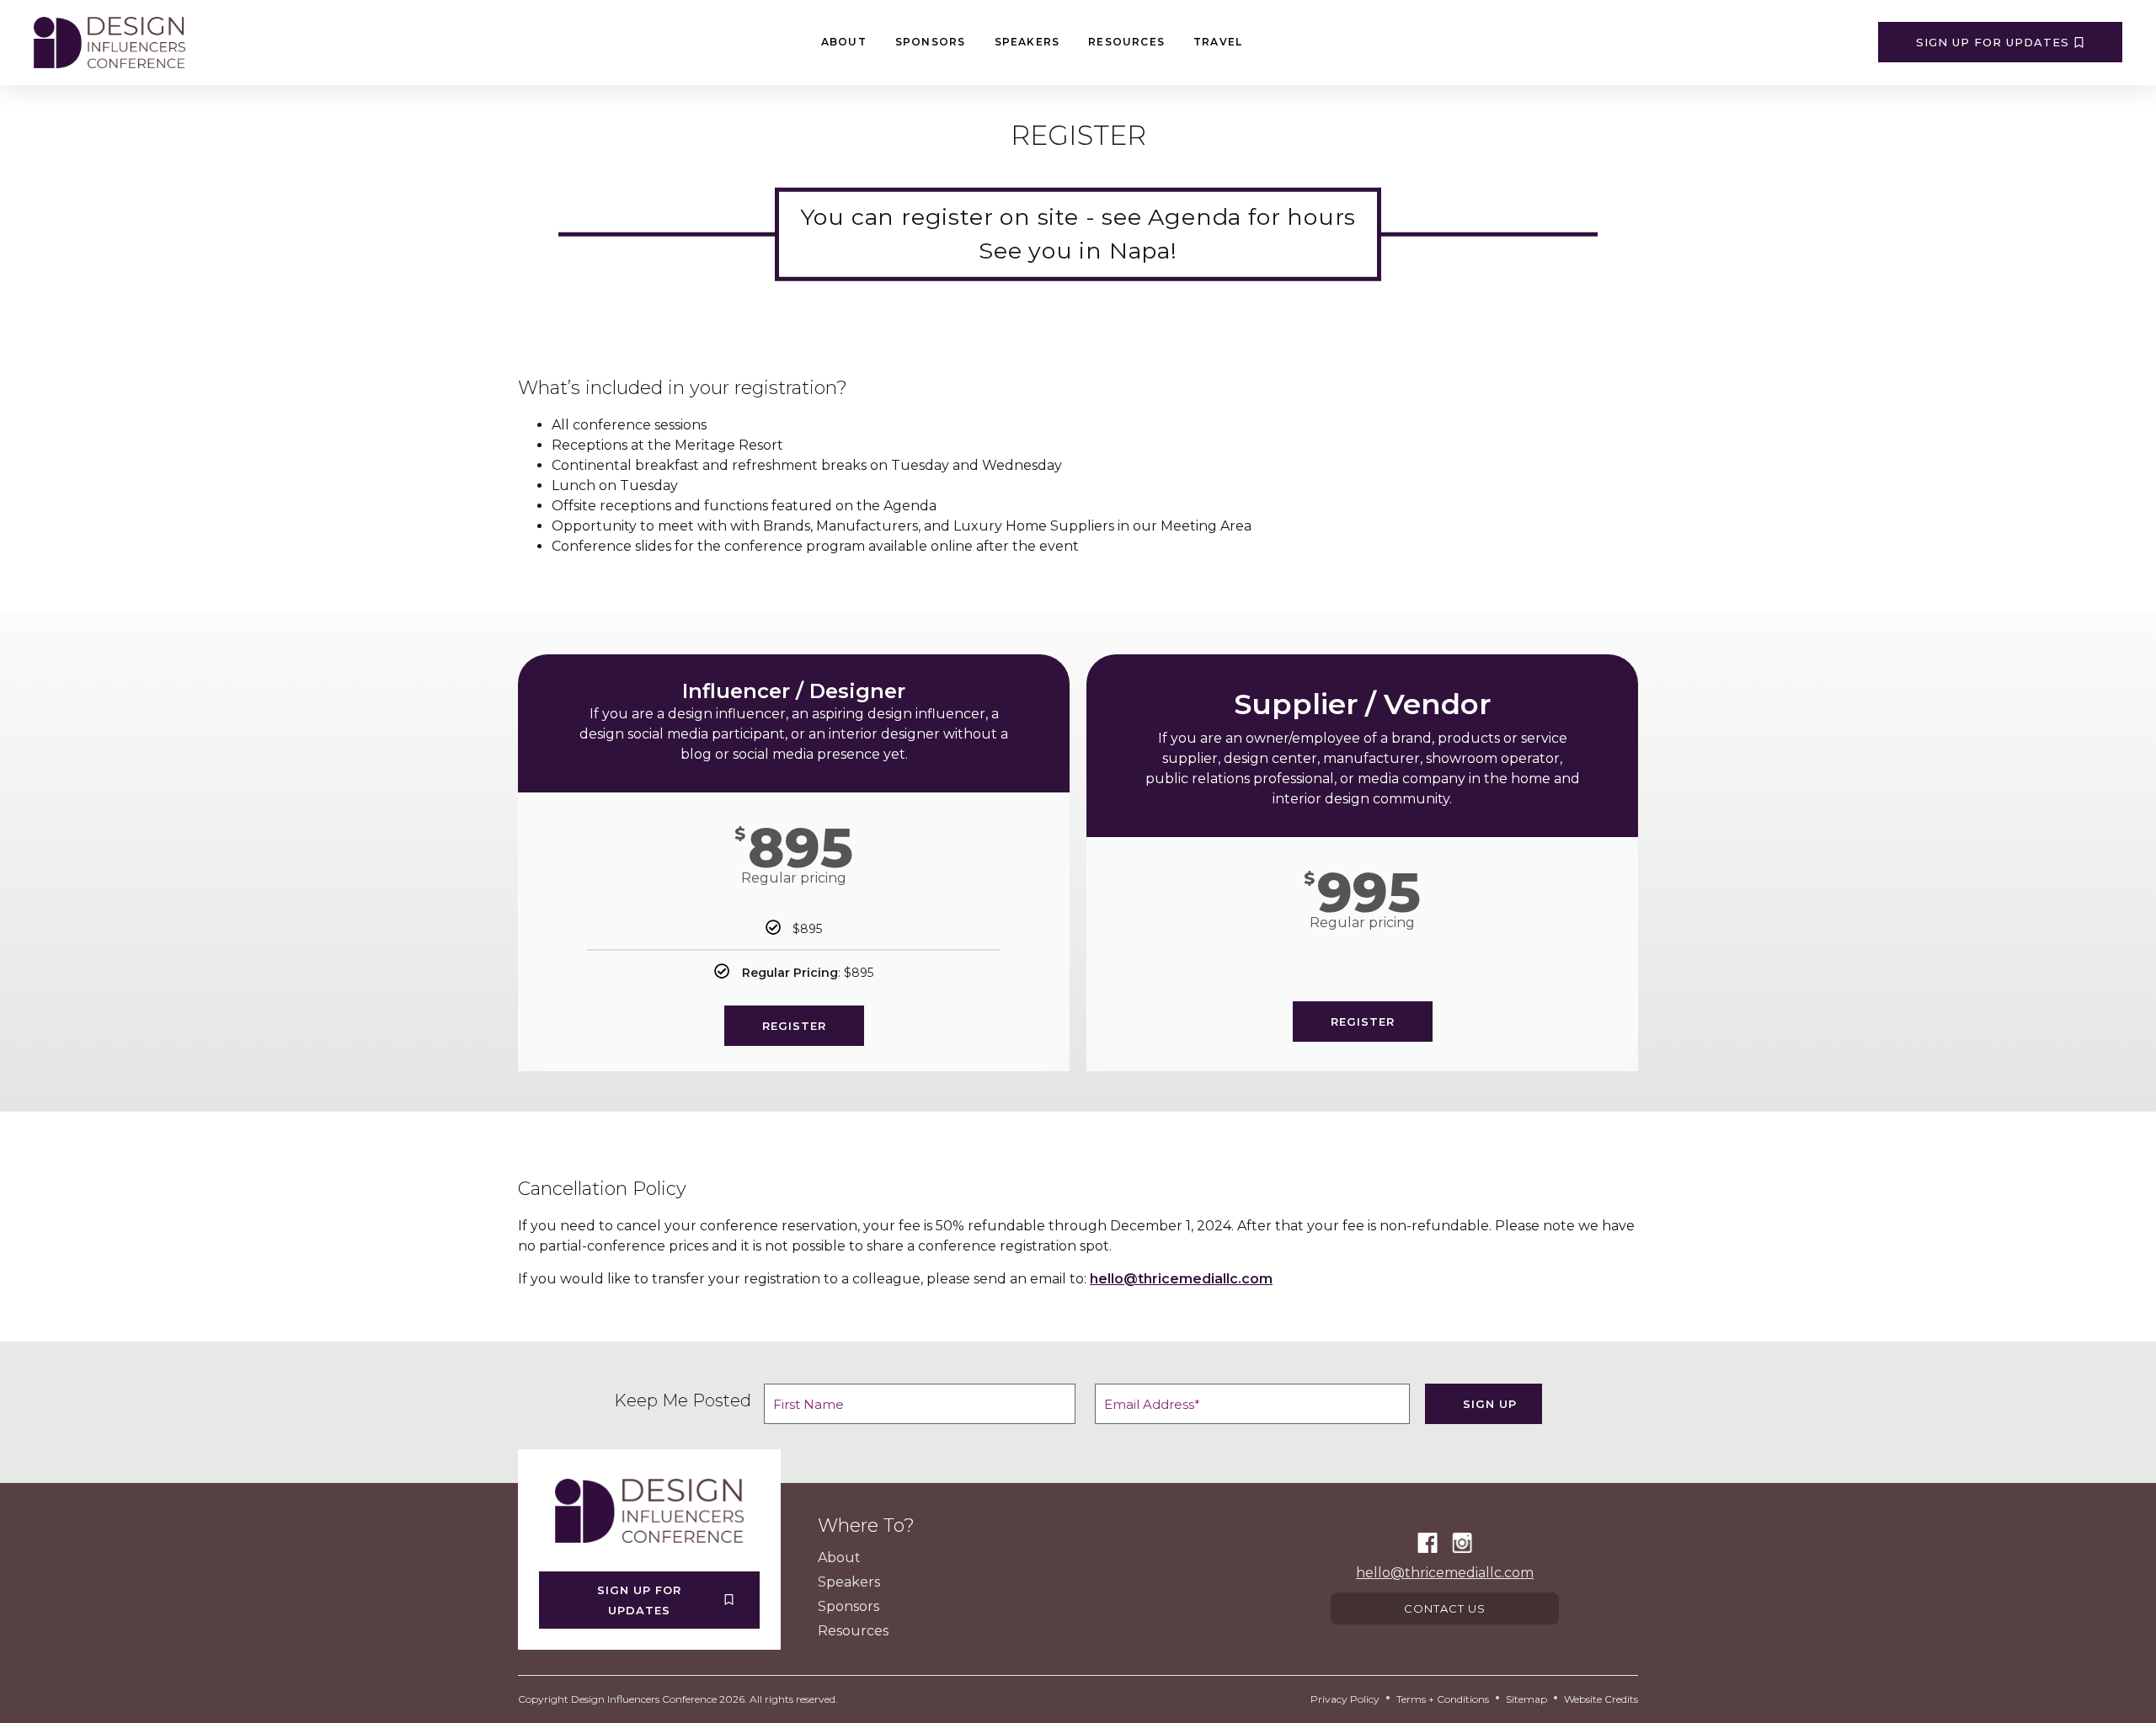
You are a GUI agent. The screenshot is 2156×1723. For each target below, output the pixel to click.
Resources (1126, 42)
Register (794, 1026)
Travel (1218, 42)
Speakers (1027, 42)
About (844, 42)
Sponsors (931, 42)
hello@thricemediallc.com (1181, 1279)
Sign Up (1490, 1404)
